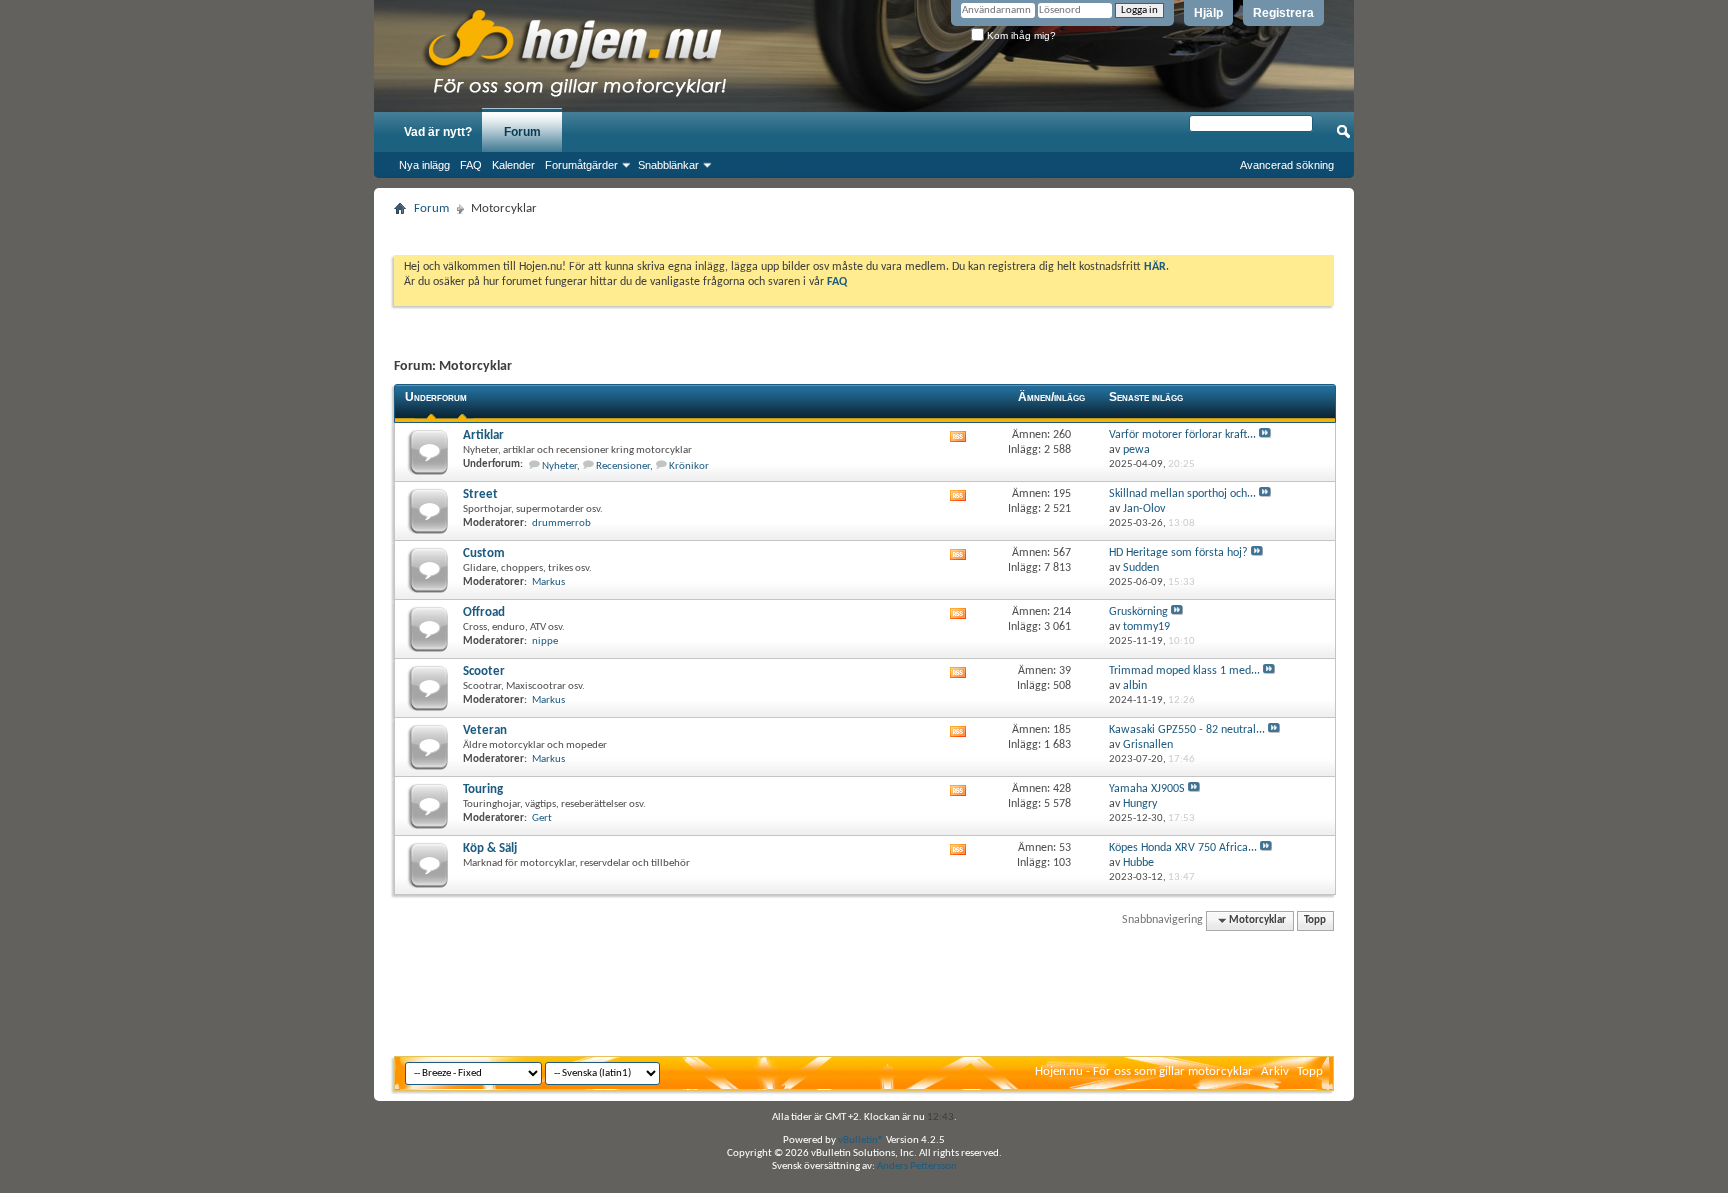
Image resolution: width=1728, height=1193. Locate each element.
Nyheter (559, 466)
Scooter (484, 671)
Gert (542, 818)
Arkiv (1275, 1071)
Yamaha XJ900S (1147, 789)
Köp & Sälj (490, 848)
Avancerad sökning (1287, 165)
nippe (545, 641)
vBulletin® (861, 1140)
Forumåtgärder (581, 165)
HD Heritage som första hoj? (1178, 553)
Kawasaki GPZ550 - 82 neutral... (1187, 730)
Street (480, 494)
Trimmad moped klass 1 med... (1184, 671)
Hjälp (1208, 13)
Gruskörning (1138, 612)
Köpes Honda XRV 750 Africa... (1183, 848)
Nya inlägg (424, 165)
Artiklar (483, 435)
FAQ (471, 165)
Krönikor (689, 466)
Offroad (484, 612)
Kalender (513, 165)
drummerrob (561, 523)
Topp (1315, 920)
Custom (484, 553)
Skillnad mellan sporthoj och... (1182, 494)
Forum (522, 132)
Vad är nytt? (438, 132)
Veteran (485, 730)
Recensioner (623, 466)
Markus (548, 582)
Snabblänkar (668, 165)
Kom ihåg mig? (1020, 35)
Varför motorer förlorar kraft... (1182, 435)
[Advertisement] (864, 229)
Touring (483, 789)
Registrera (1283, 13)
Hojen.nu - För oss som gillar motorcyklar (1144, 1071)
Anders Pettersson (917, 1166)
